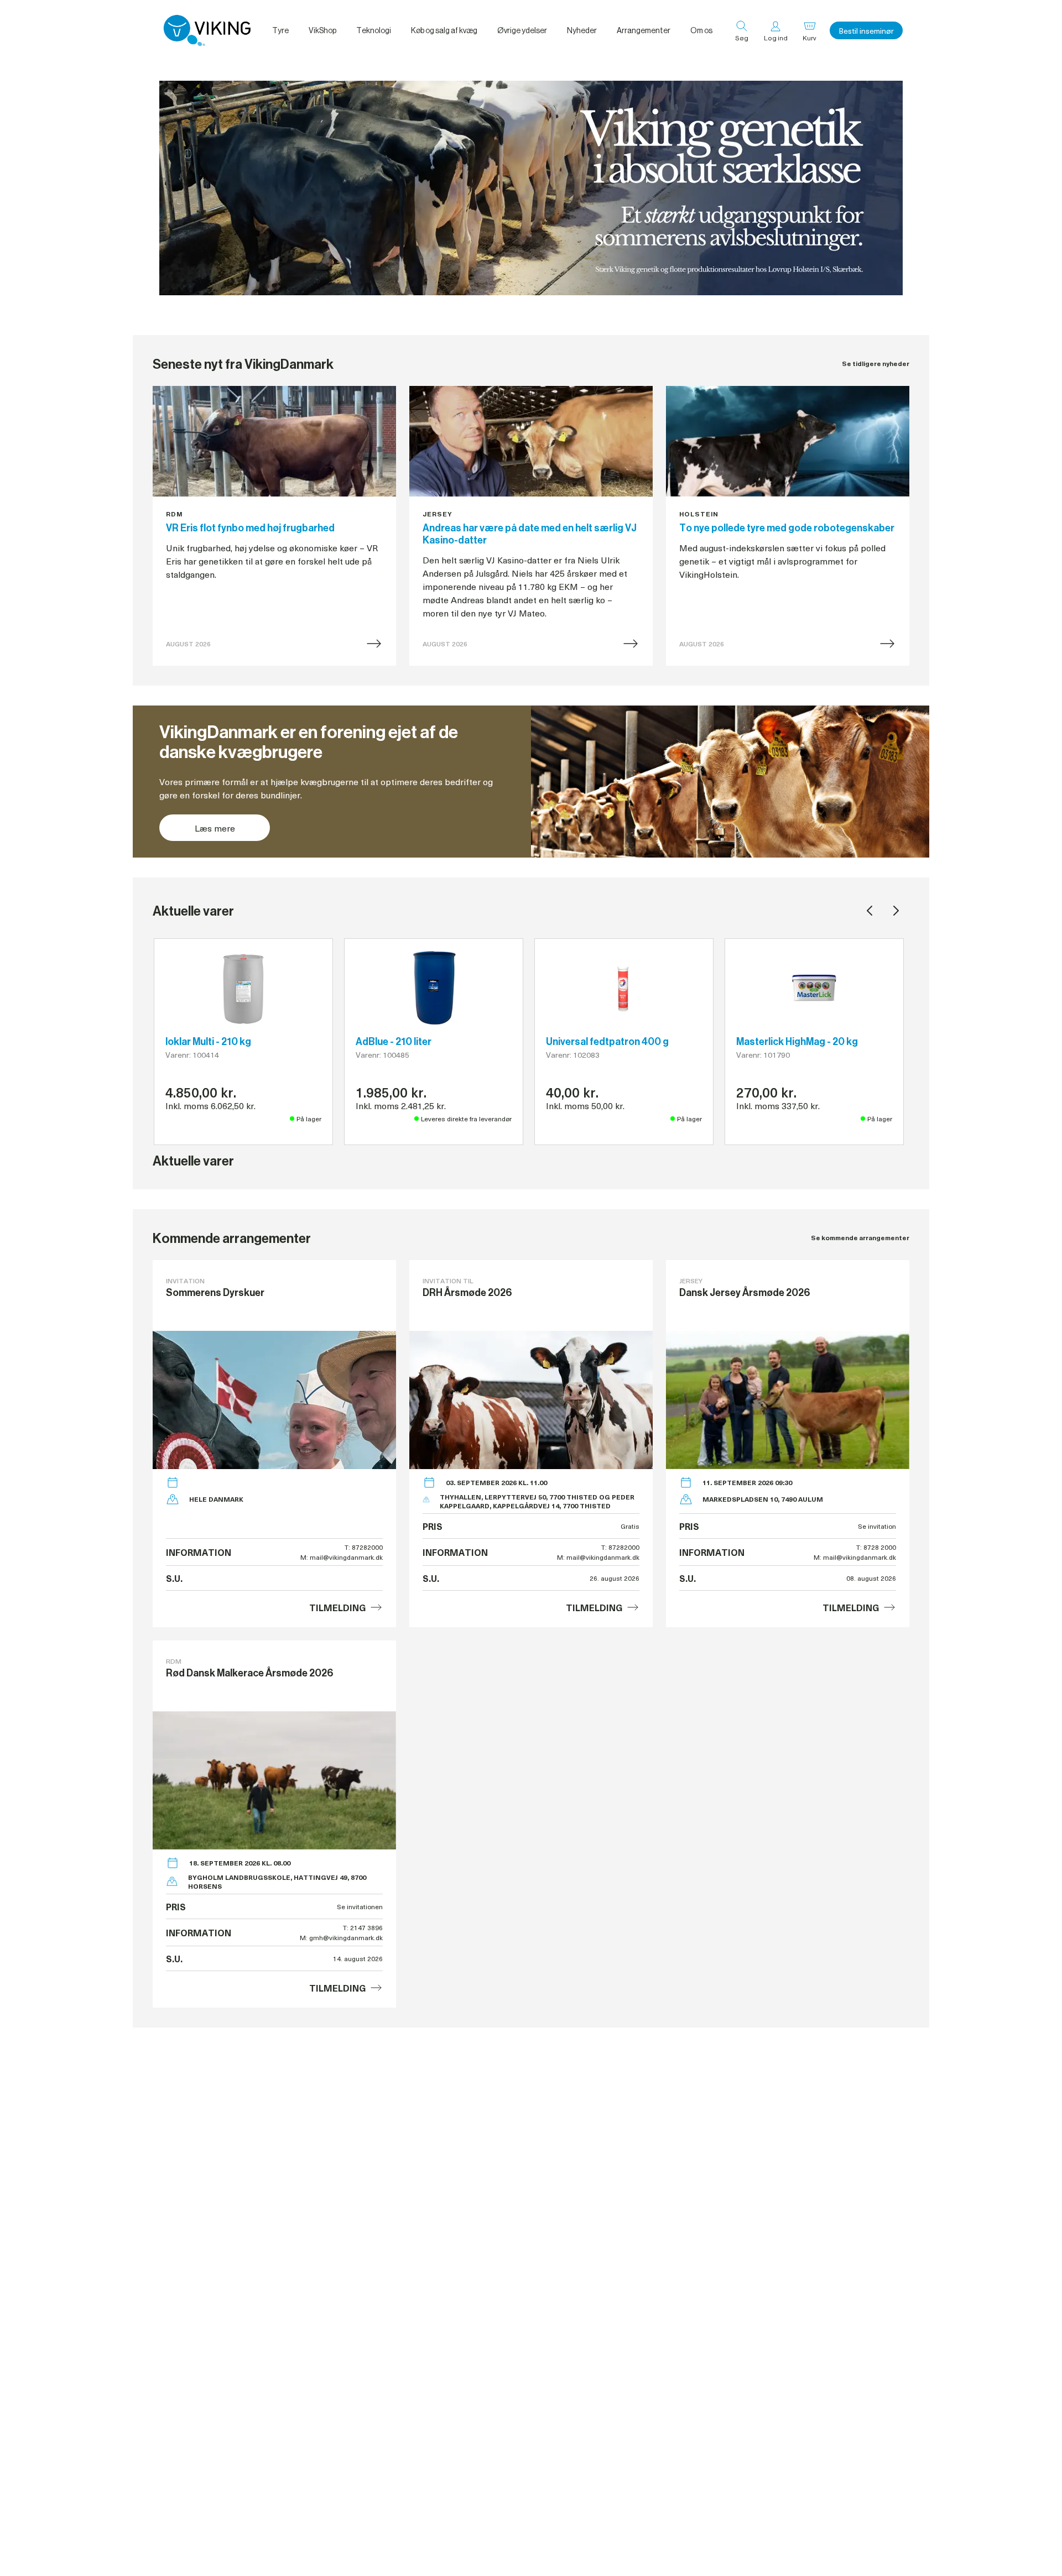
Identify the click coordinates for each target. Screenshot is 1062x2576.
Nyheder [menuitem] (582, 30)
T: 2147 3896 (363, 1927)
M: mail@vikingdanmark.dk (342, 1557)
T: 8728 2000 (876, 1547)
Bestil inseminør (866, 31)
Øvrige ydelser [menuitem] (522, 30)
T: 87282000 (364, 1547)
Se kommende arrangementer (860, 1238)
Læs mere (215, 828)
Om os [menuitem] (701, 30)
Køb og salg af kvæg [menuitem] (444, 30)
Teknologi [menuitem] (374, 30)
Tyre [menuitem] (280, 30)
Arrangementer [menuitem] (644, 30)
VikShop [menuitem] (322, 30)
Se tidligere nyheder (876, 364)
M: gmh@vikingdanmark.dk (341, 1937)
